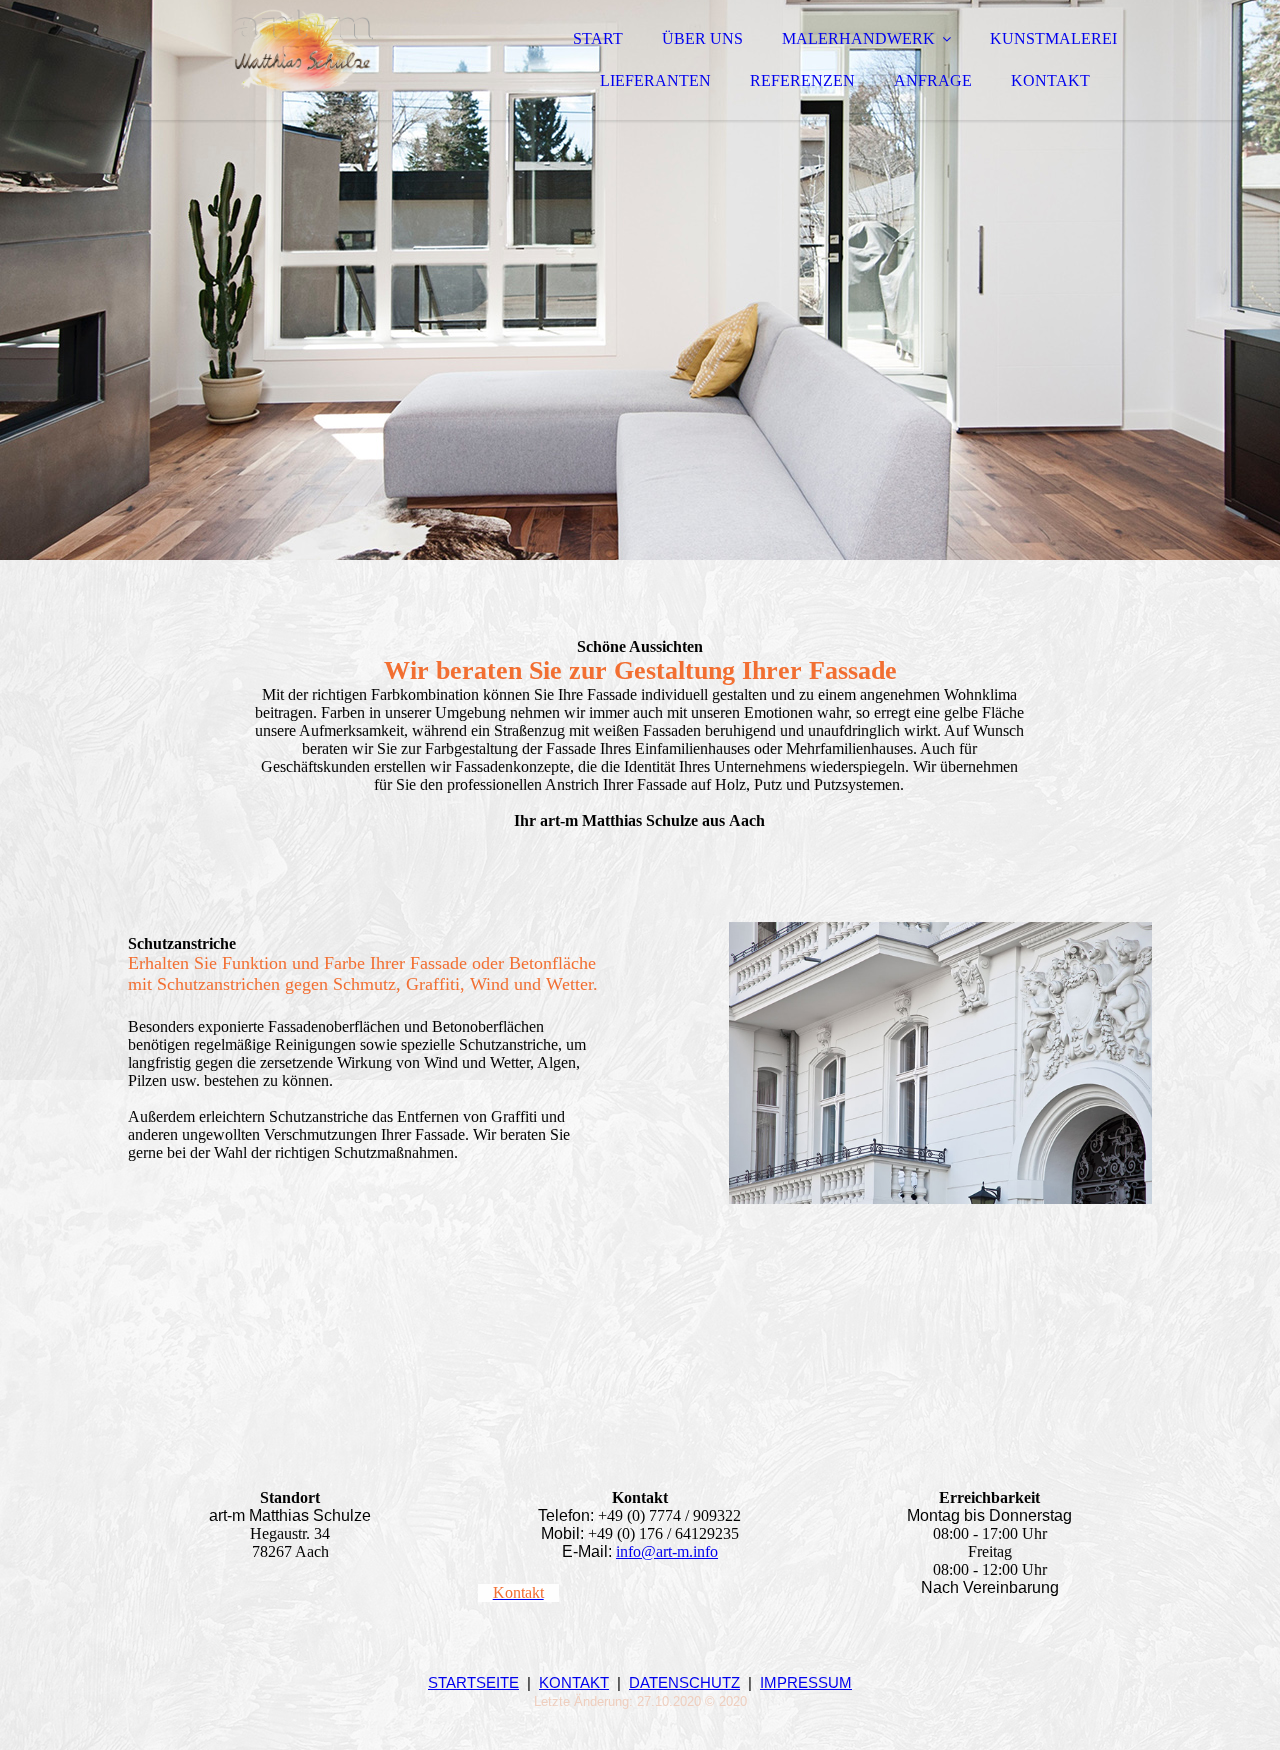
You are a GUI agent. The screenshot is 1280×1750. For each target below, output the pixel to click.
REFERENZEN (802, 80)
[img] (303, 70)
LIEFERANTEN (655, 80)
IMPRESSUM (806, 1682)
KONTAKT (1050, 80)
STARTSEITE (473, 1682)
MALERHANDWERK (858, 38)
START (598, 38)
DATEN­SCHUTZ (684, 1682)
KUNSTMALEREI (1053, 38)
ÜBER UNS (702, 38)
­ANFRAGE (933, 80)
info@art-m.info (667, 1551)
